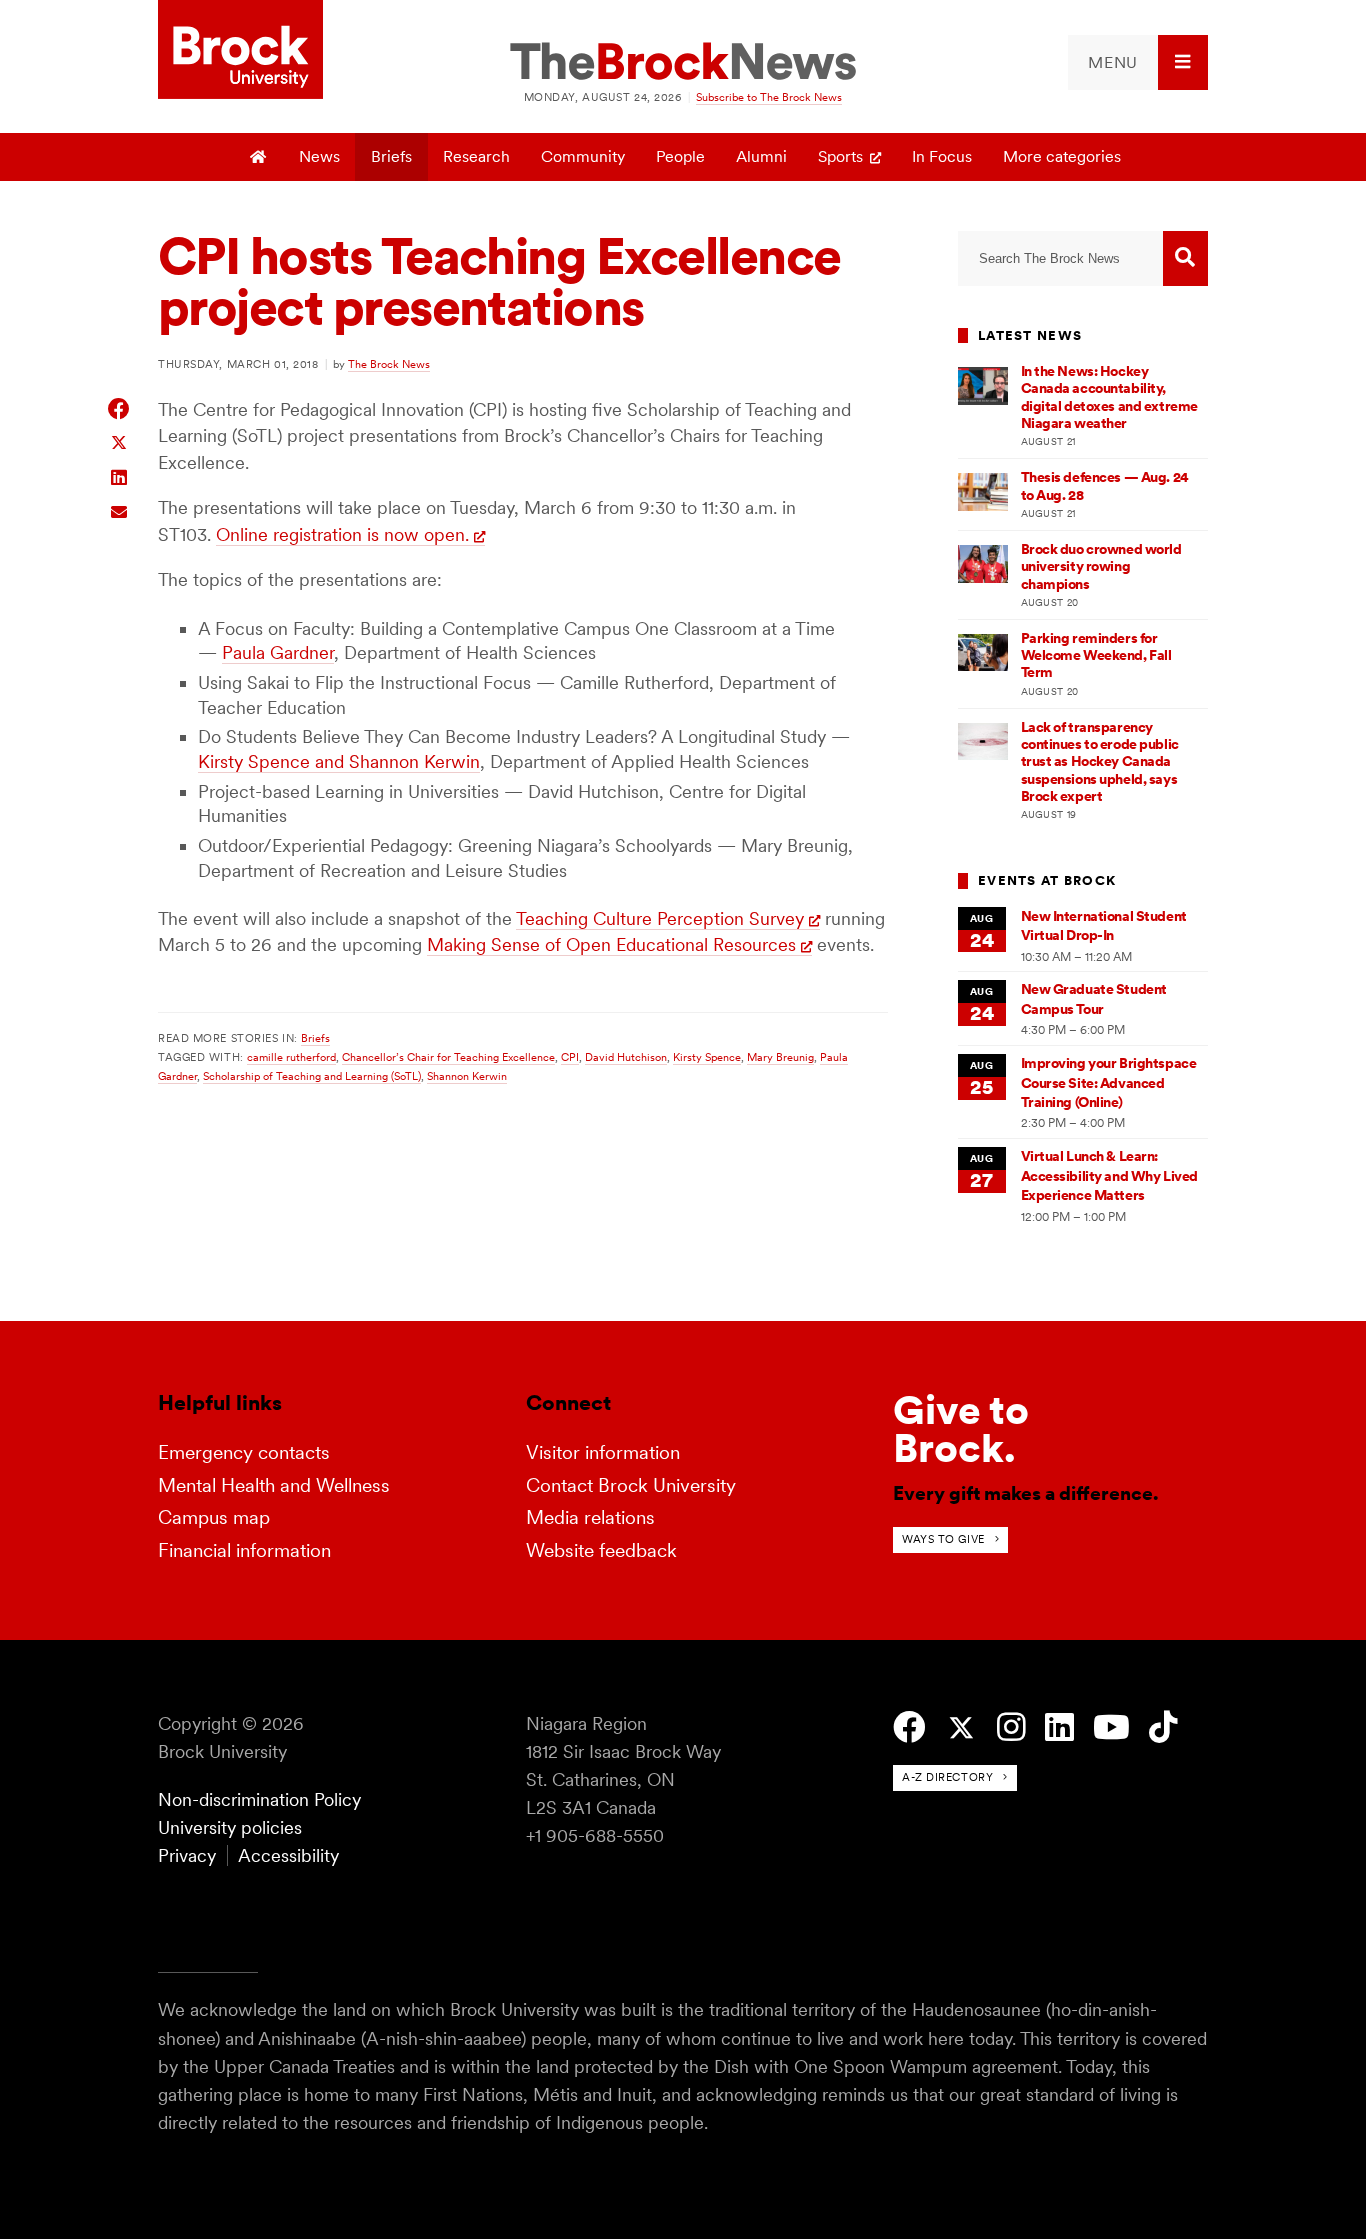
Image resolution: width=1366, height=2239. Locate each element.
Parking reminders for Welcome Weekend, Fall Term (1096, 655)
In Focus (942, 156)
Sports (840, 156)
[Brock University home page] (240, 51)
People (680, 156)
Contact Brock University (631, 1485)
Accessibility (288, 1855)
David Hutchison (626, 1057)
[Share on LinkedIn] (119, 475)
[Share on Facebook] (119, 408)
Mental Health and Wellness (274, 1485)
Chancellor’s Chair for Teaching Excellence (448, 1057)
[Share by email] (119, 509)
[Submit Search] (1185, 258)
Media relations (590, 1517)
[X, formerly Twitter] (961, 1728)
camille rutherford (291, 1057)
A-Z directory (947, 1777)
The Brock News (389, 364)
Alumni (761, 156)
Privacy (187, 1855)
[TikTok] (1163, 1727)
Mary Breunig (780, 1057)
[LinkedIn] (1059, 1727)
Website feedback (601, 1550)
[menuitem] (1138, 62)
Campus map (214, 1517)
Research (476, 156)
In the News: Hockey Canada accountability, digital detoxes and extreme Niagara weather (1109, 397)
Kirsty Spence (707, 1057)
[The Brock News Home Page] (683, 63)
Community (583, 156)
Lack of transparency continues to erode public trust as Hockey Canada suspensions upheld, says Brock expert (1100, 761)
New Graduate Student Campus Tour (1094, 998)
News (319, 156)
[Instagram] (1011, 1727)
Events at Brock (1047, 880)
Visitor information (603, 1452)
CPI (570, 1057)
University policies (230, 1827)
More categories (1062, 156)
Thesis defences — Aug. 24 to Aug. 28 (1105, 485)
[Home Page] (259, 157)
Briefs (391, 156)
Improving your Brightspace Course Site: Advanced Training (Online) (1109, 1082)
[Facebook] (909, 1727)
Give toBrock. (961, 1429)
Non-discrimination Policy (259, 1799)
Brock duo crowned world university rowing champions (1101, 566)
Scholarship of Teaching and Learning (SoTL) (312, 1076)
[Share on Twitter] (119, 441)
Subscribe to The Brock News (769, 97)
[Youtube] (1111, 1727)
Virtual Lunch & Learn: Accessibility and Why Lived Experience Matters (1109, 1175)
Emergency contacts (244, 1452)
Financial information (244, 1550)
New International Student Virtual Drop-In (1104, 925)
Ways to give (943, 1539)
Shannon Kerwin (467, 1076)
